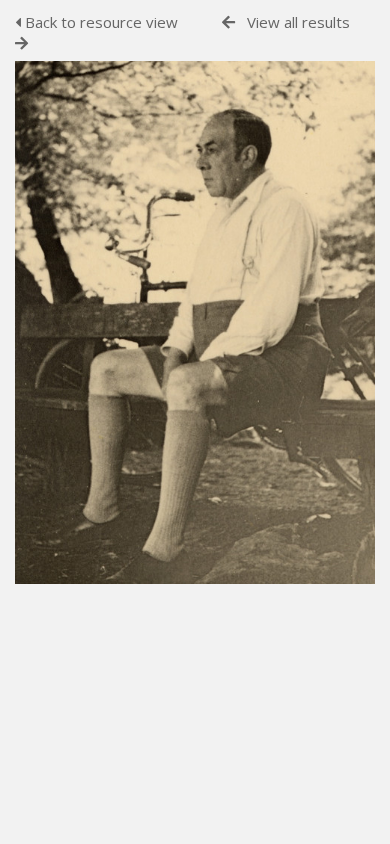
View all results (298, 22)
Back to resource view (99, 22)
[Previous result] (228, 22)
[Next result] (21, 43)
